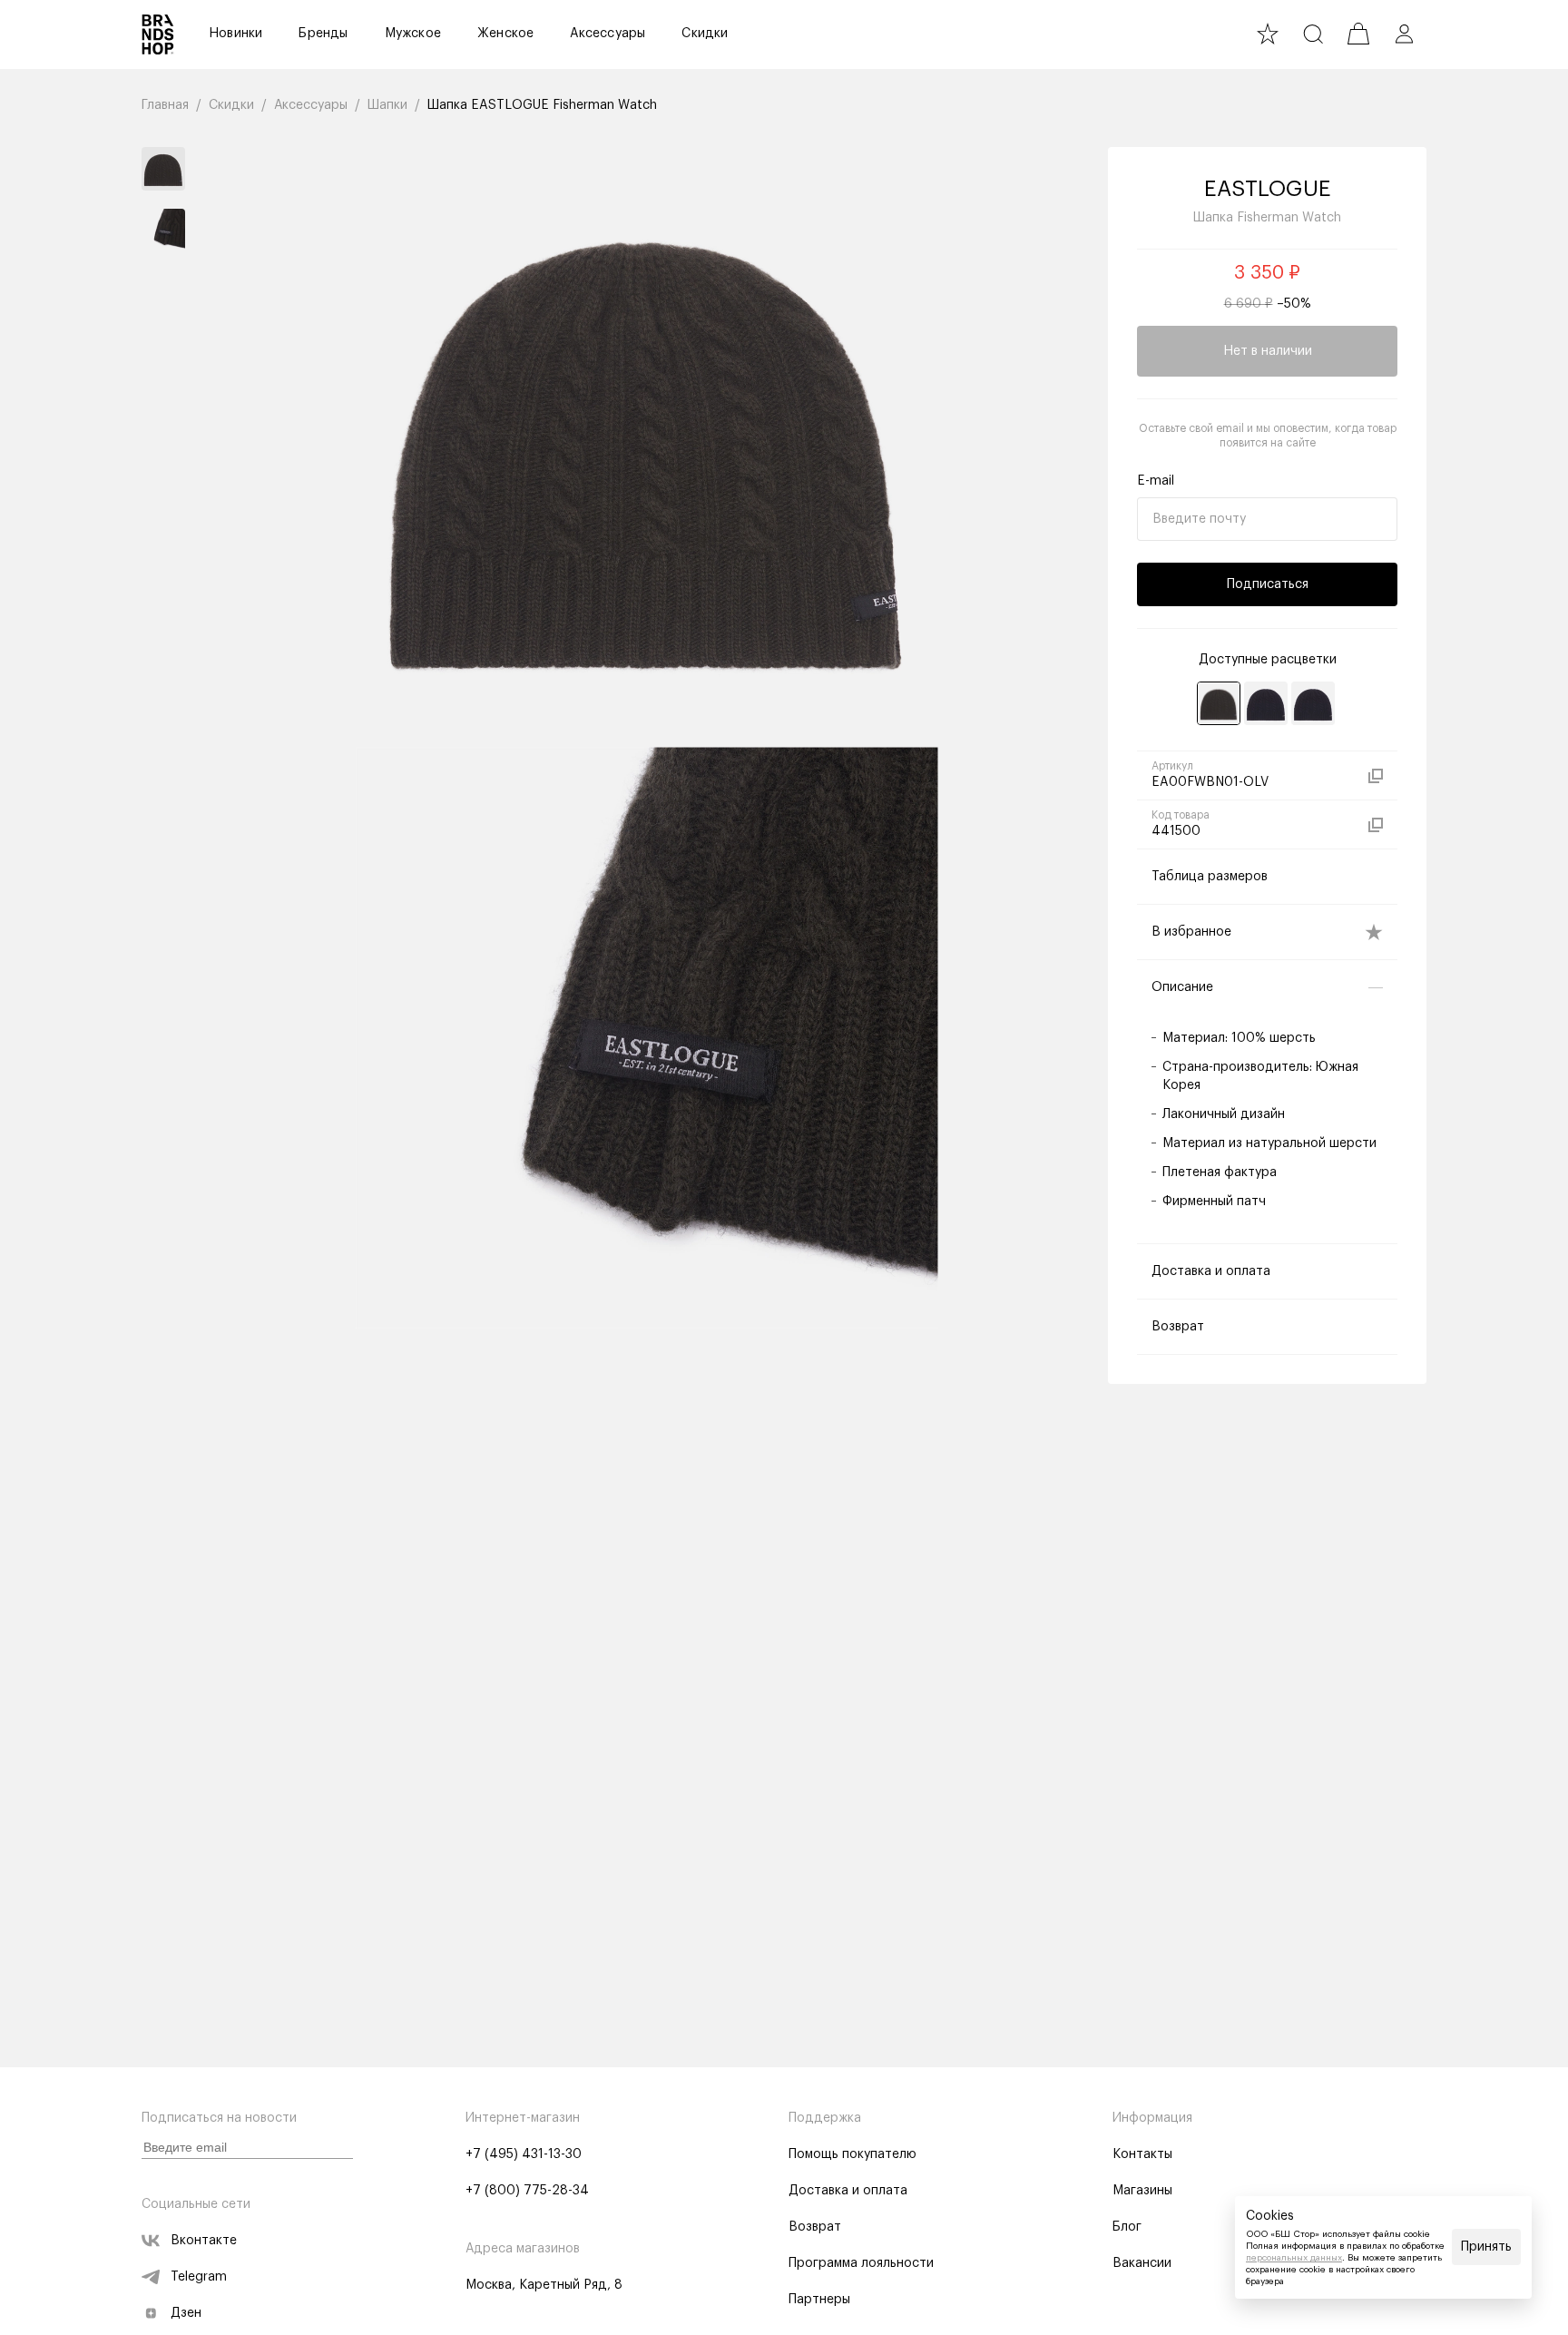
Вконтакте (204, 2241)
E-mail (1156, 481)
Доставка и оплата (848, 2191)
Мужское (413, 34)
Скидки (705, 34)
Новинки (235, 34)
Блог (1127, 2227)
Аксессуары (608, 34)
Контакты (1142, 2154)
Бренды (323, 34)
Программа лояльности (861, 2263)
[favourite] (1268, 34)
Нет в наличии (1268, 351)
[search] (1313, 34)
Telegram (199, 2277)
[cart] (1358, 34)
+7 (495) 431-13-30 (524, 2154)
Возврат (815, 2227)
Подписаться (1268, 584)
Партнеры (819, 2300)
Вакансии (1142, 2263)
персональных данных (1294, 2258)
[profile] (1404, 34)
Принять (1486, 2247)
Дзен (186, 2313)
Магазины (1142, 2191)
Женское (505, 34)
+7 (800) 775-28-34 (527, 2191)
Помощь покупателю (853, 2154)
